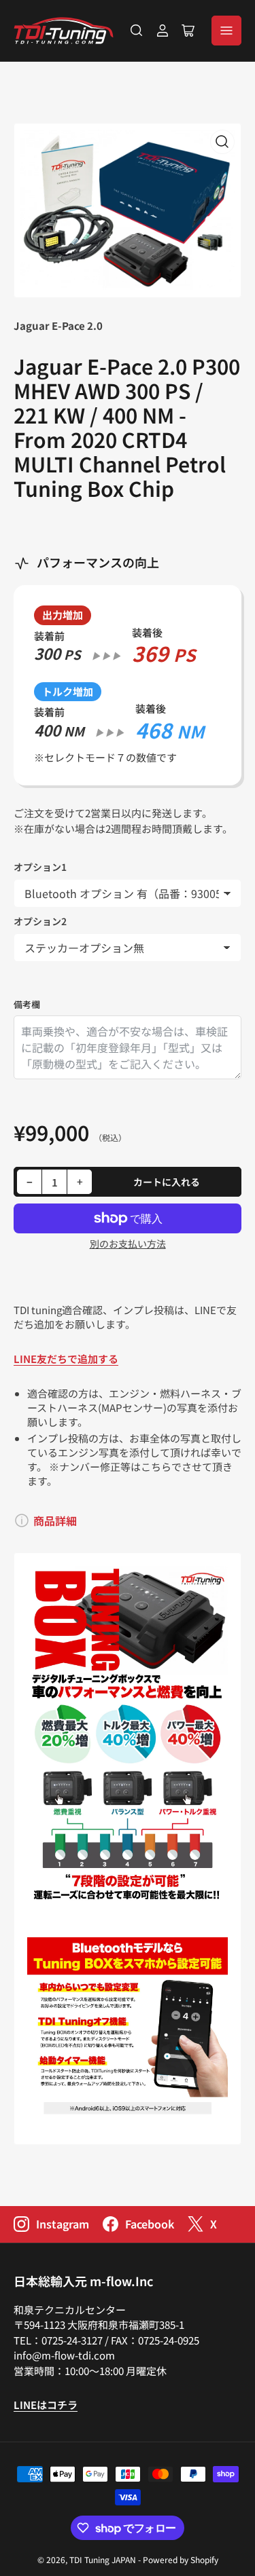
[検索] (137, 31)
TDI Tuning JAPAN (103, 2559)
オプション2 (40, 921)
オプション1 (40, 867)
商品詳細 (55, 1520)
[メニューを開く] (226, 31)
